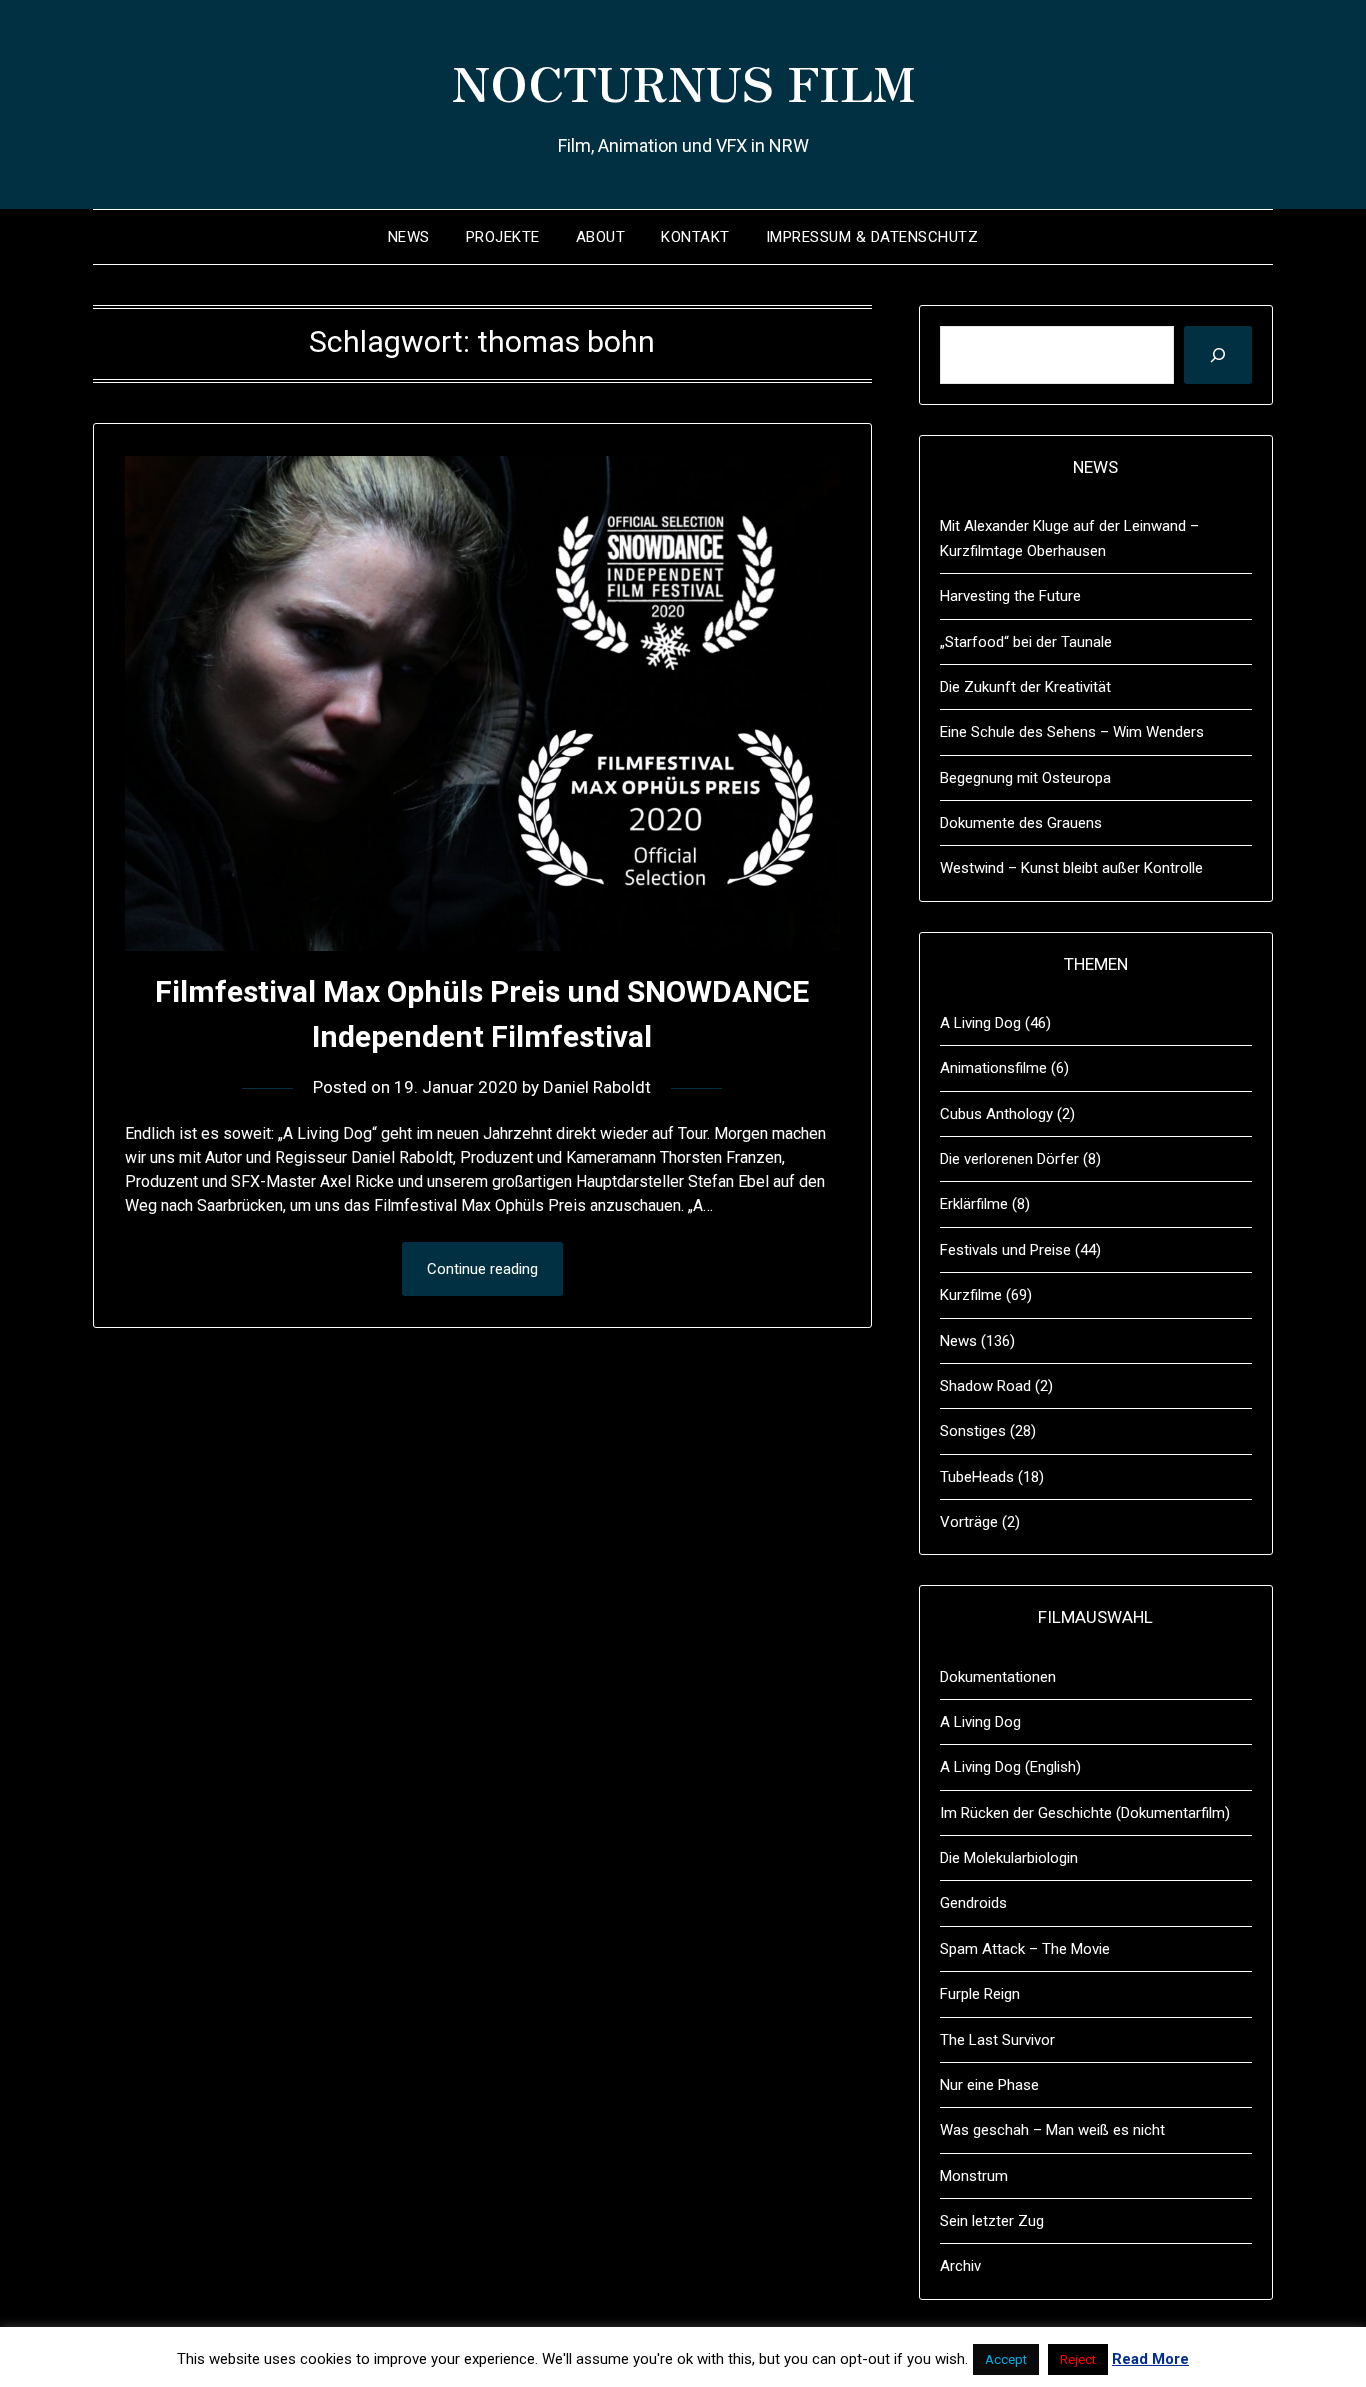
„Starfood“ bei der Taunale (1026, 642)
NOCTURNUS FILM (683, 81)
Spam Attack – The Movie (1025, 1949)
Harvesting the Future (1010, 596)
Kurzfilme (971, 1295)
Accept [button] (1006, 2359)
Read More (1150, 2359)
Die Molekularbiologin (1009, 1858)
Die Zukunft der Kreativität (1025, 687)
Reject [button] (1078, 2359)
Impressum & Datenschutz (872, 237)
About (601, 237)
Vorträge (969, 1522)
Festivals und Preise (1005, 1250)
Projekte (503, 237)
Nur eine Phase (989, 2085)
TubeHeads (977, 1477)
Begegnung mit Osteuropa (1025, 778)
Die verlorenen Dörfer (1009, 1159)
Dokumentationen (998, 1677)
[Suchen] (1218, 355)
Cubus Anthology (996, 1114)
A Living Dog (980, 1023)
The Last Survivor (997, 2040)
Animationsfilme (993, 1068)
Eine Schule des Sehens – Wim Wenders (1072, 732)
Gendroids (973, 1903)
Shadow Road (985, 1386)
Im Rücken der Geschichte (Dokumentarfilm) (1085, 1813)
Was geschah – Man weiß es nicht (1052, 2130)
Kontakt (695, 237)
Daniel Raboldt (597, 1087)
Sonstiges (973, 1431)
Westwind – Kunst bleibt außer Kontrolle (1071, 868)
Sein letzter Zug (992, 2221)
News (409, 237)
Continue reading (482, 1269)
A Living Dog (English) (1010, 1767)
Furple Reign (980, 1994)
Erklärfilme (974, 1204)
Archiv (960, 2266)
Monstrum (974, 2176)
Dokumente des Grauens (1021, 823)
